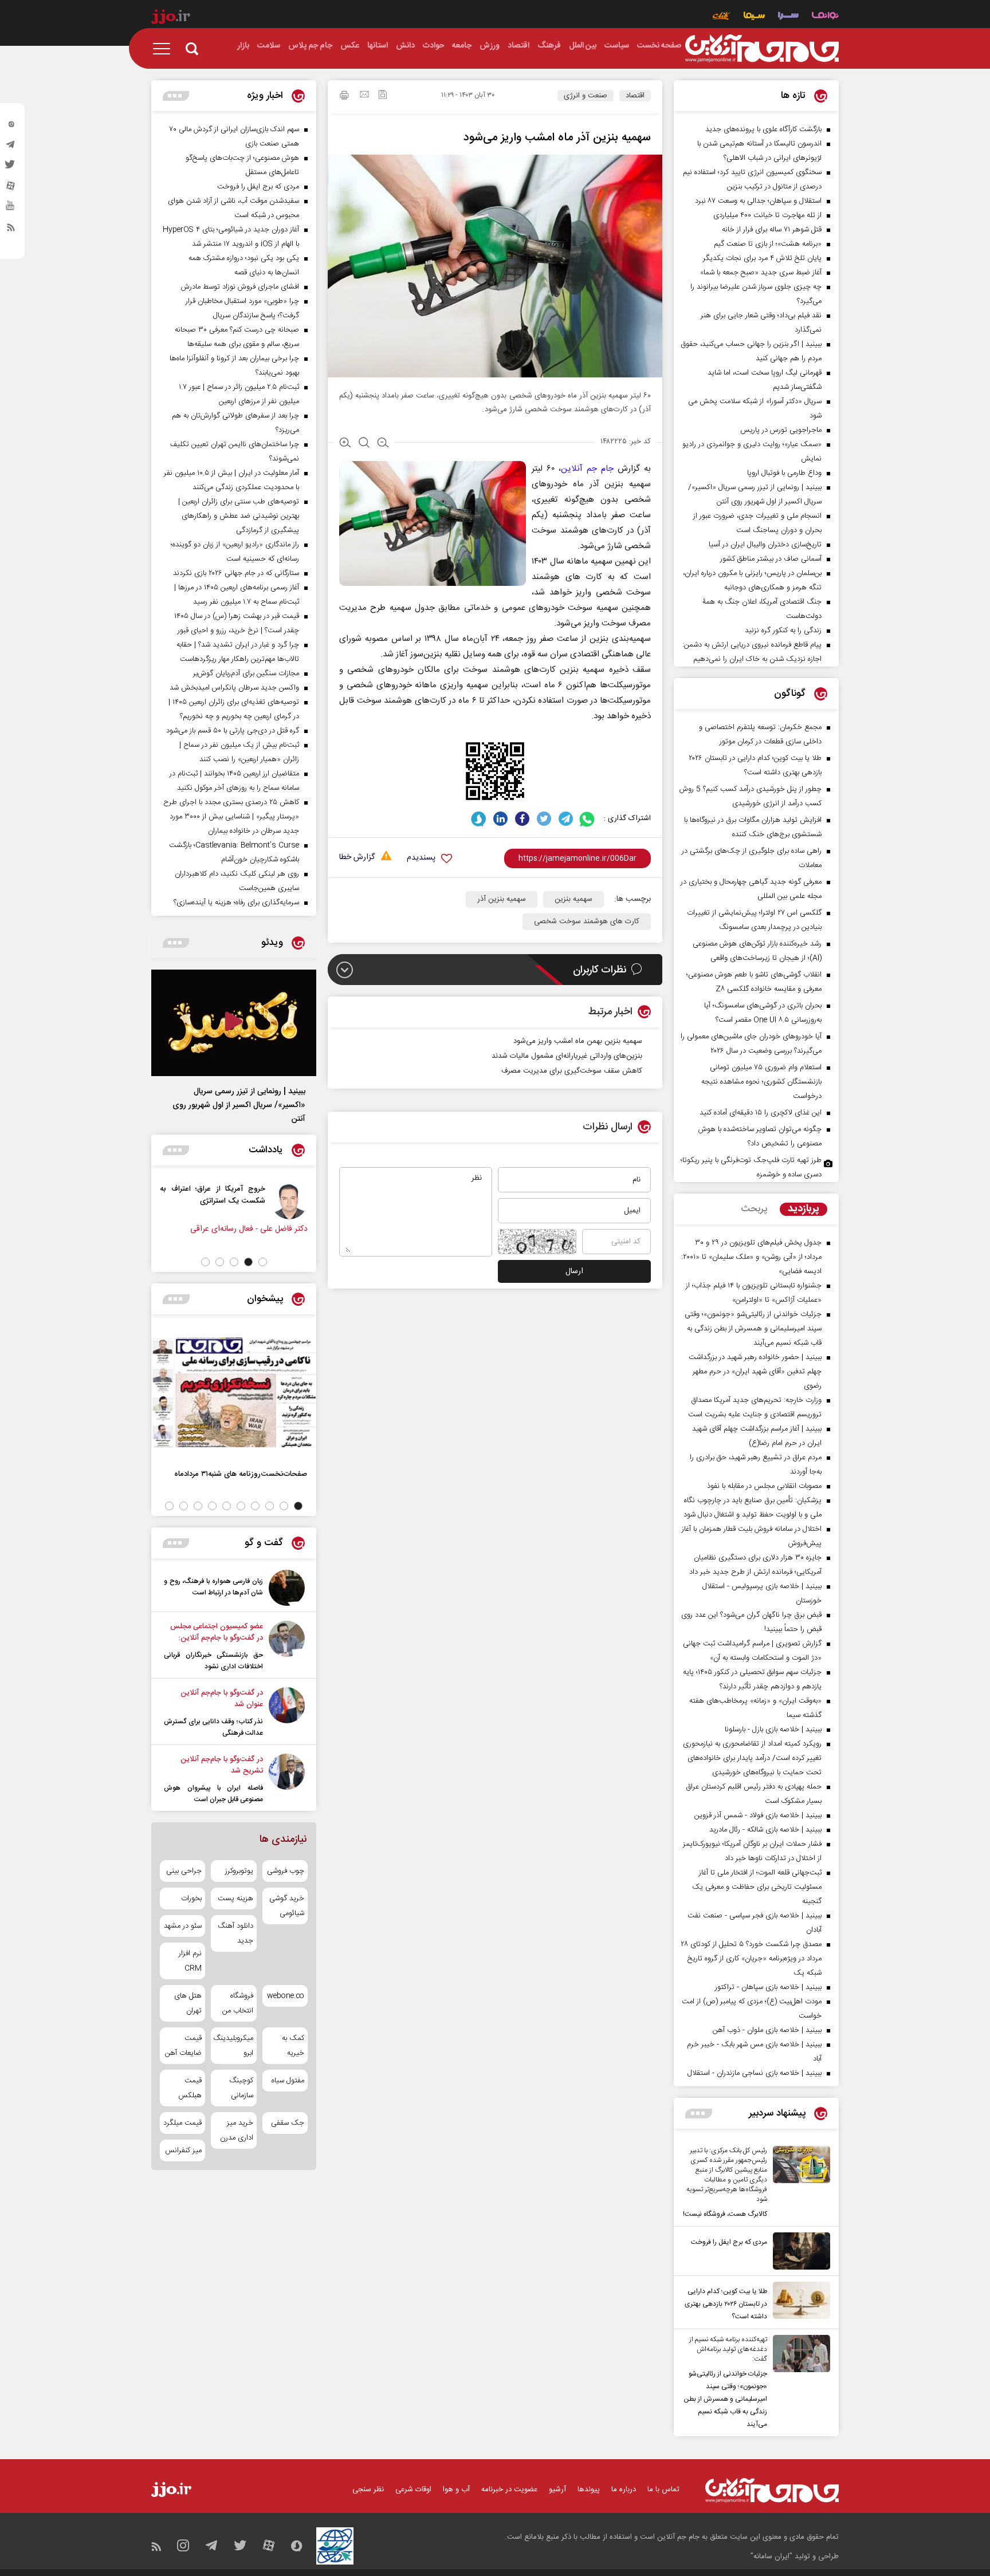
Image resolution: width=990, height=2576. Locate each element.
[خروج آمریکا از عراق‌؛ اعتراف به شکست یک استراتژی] (309, 1201)
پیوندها (589, 2490)
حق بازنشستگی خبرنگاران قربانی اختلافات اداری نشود (213, 1661)
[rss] (11, 230)
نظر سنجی (368, 2490)
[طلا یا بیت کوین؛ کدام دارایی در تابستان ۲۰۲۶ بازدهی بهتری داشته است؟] (799, 2302)
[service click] (722, 17)
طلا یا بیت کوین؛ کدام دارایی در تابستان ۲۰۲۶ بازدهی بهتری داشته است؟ (726, 2304)
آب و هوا (456, 2490)
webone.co (286, 1996)
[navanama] (825, 17)
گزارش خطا (357, 858)
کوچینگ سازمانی (241, 2088)
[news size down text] (383, 444)
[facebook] (522, 819)
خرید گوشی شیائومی (287, 1906)
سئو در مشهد (183, 1926)
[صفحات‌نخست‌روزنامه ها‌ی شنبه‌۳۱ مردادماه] (234, 1392)
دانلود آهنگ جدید (235, 1933)
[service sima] (754, 17)
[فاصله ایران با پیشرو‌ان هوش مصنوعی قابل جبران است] (287, 1779)
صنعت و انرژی (586, 96)
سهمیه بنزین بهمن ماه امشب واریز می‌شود (578, 1041)
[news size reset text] (364, 444)
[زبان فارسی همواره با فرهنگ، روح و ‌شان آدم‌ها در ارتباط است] (287, 1588)
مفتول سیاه (288, 2081)
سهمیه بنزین (573, 899)
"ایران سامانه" (771, 2557)
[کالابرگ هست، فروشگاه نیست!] (799, 2183)
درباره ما (624, 2490)
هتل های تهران (188, 2003)
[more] (699, 2114)
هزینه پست (235, 1898)
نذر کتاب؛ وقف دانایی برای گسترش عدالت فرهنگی (213, 1727)
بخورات (191, 1898)
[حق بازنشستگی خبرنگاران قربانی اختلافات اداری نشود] (287, 1647)
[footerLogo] (772, 2490)
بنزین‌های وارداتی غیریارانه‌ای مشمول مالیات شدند (567, 1056)
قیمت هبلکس (190, 2088)
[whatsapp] (588, 819)
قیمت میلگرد (182, 2123)
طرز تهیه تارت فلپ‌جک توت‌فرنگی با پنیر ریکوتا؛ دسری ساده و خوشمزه (751, 1167)
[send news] (364, 96)
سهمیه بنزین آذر (502, 899)
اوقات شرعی (413, 2490)
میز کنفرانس (183, 2150)
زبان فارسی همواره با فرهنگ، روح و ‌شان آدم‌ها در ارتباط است (213, 1587)
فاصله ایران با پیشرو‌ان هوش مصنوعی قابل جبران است (213, 1794)
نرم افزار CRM (190, 1961)
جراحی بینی (184, 1871)
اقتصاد (635, 96)
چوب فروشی (286, 1871)
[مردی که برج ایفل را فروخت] (799, 2251)
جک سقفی (288, 2123)
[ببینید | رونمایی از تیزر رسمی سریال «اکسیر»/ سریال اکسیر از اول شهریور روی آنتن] (234, 1023)
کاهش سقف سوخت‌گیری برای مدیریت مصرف (572, 1071)
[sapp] (11, 209)
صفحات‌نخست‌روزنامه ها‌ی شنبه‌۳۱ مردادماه (241, 1474)
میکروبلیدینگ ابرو (233, 2046)
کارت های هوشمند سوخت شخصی (587, 921)
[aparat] (11, 188)
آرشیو (557, 2490)
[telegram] (11, 147)
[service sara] (788, 17)
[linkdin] (500, 819)
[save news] (383, 96)
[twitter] (11, 168)
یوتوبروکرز (239, 1871)
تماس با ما (663, 2490)
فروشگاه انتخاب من (237, 2003)
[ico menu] (165, 49)
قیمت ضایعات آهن (183, 2046)
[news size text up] (345, 444)
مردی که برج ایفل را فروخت (729, 2242)
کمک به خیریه (293, 2046)
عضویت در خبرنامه (509, 2490)
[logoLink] (762, 49)
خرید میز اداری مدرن (236, 2130)
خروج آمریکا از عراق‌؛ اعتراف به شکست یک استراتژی (232, 1195)
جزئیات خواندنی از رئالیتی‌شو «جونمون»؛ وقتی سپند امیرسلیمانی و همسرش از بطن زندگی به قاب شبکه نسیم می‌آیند (725, 2399)
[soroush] (479, 819)
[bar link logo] (171, 18)
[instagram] (11, 127)
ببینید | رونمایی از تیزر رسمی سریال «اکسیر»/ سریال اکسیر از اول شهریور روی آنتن (239, 1105)
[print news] (344, 97)
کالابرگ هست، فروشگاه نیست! (725, 2214)
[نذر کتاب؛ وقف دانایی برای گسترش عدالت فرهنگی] (287, 1713)
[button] (263, 1262)
